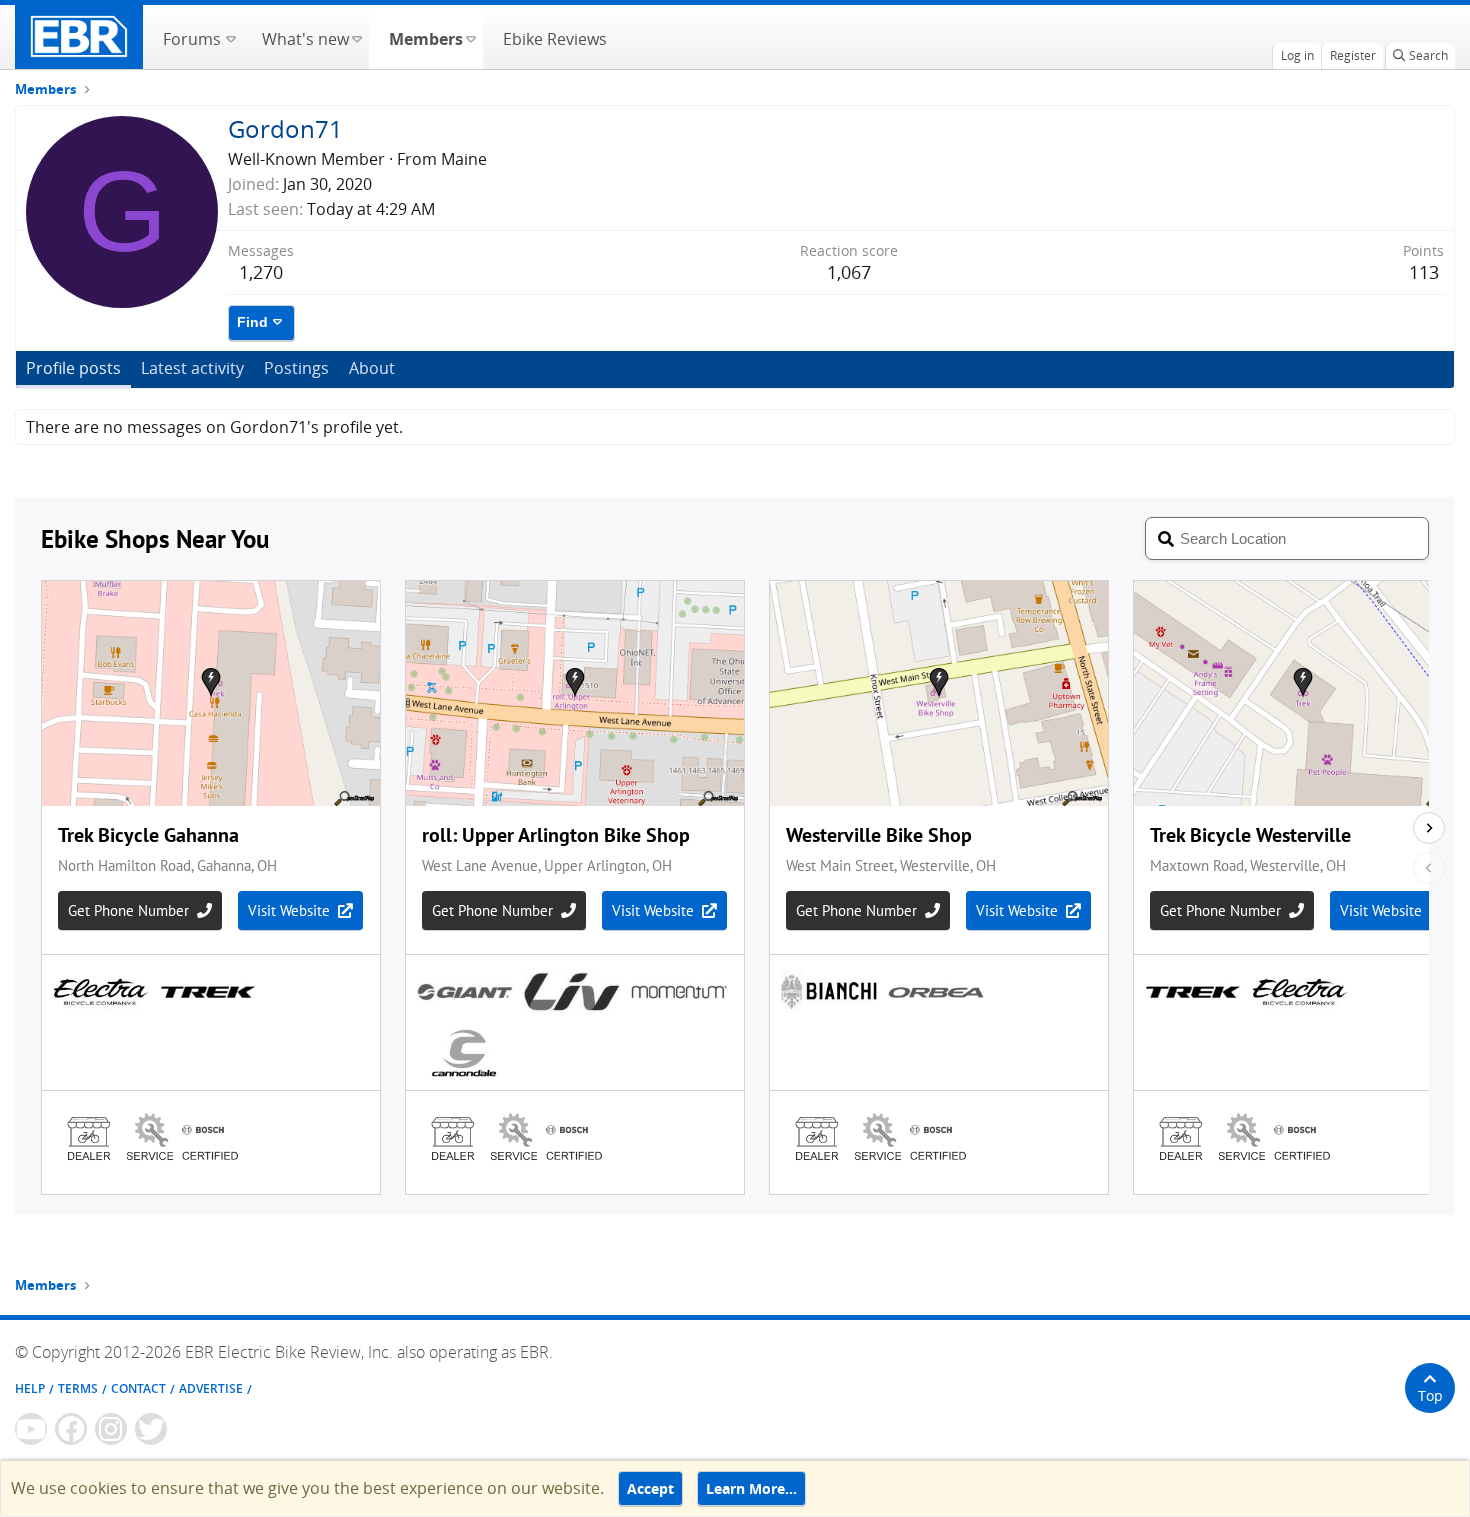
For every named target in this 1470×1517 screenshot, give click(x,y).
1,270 (261, 272)
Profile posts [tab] (73, 368)
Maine (464, 159)
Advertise (211, 1388)
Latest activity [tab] (192, 368)
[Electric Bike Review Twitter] (151, 1429)
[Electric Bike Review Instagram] (111, 1429)
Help (30, 1388)
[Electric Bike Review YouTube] (31, 1429)
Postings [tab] (296, 368)
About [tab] (372, 368)
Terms (78, 1388)
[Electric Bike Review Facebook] (71, 1429)
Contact (138, 1388)
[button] (230, 37)
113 (1424, 272)
